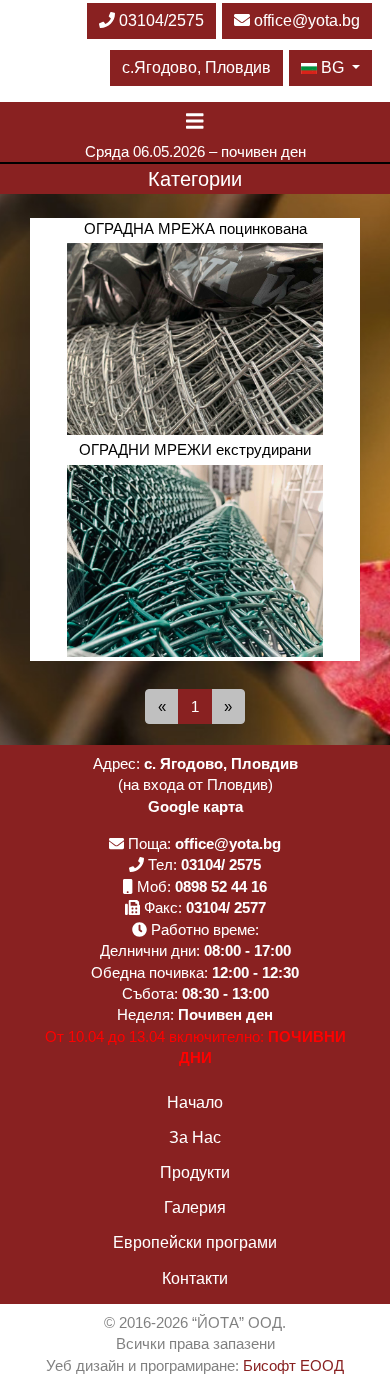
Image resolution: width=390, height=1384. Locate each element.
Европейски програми (195, 1242)
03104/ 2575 (221, 864)
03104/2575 (159, 20)
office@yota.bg (307, 20)
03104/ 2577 (226, 907)
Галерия (195, 1207)
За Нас (195, 1137)
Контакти (195, 1278)
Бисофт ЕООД (293, 1365)
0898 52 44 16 (221, 886)
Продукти (195, 1172)
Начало (195, 1102)
